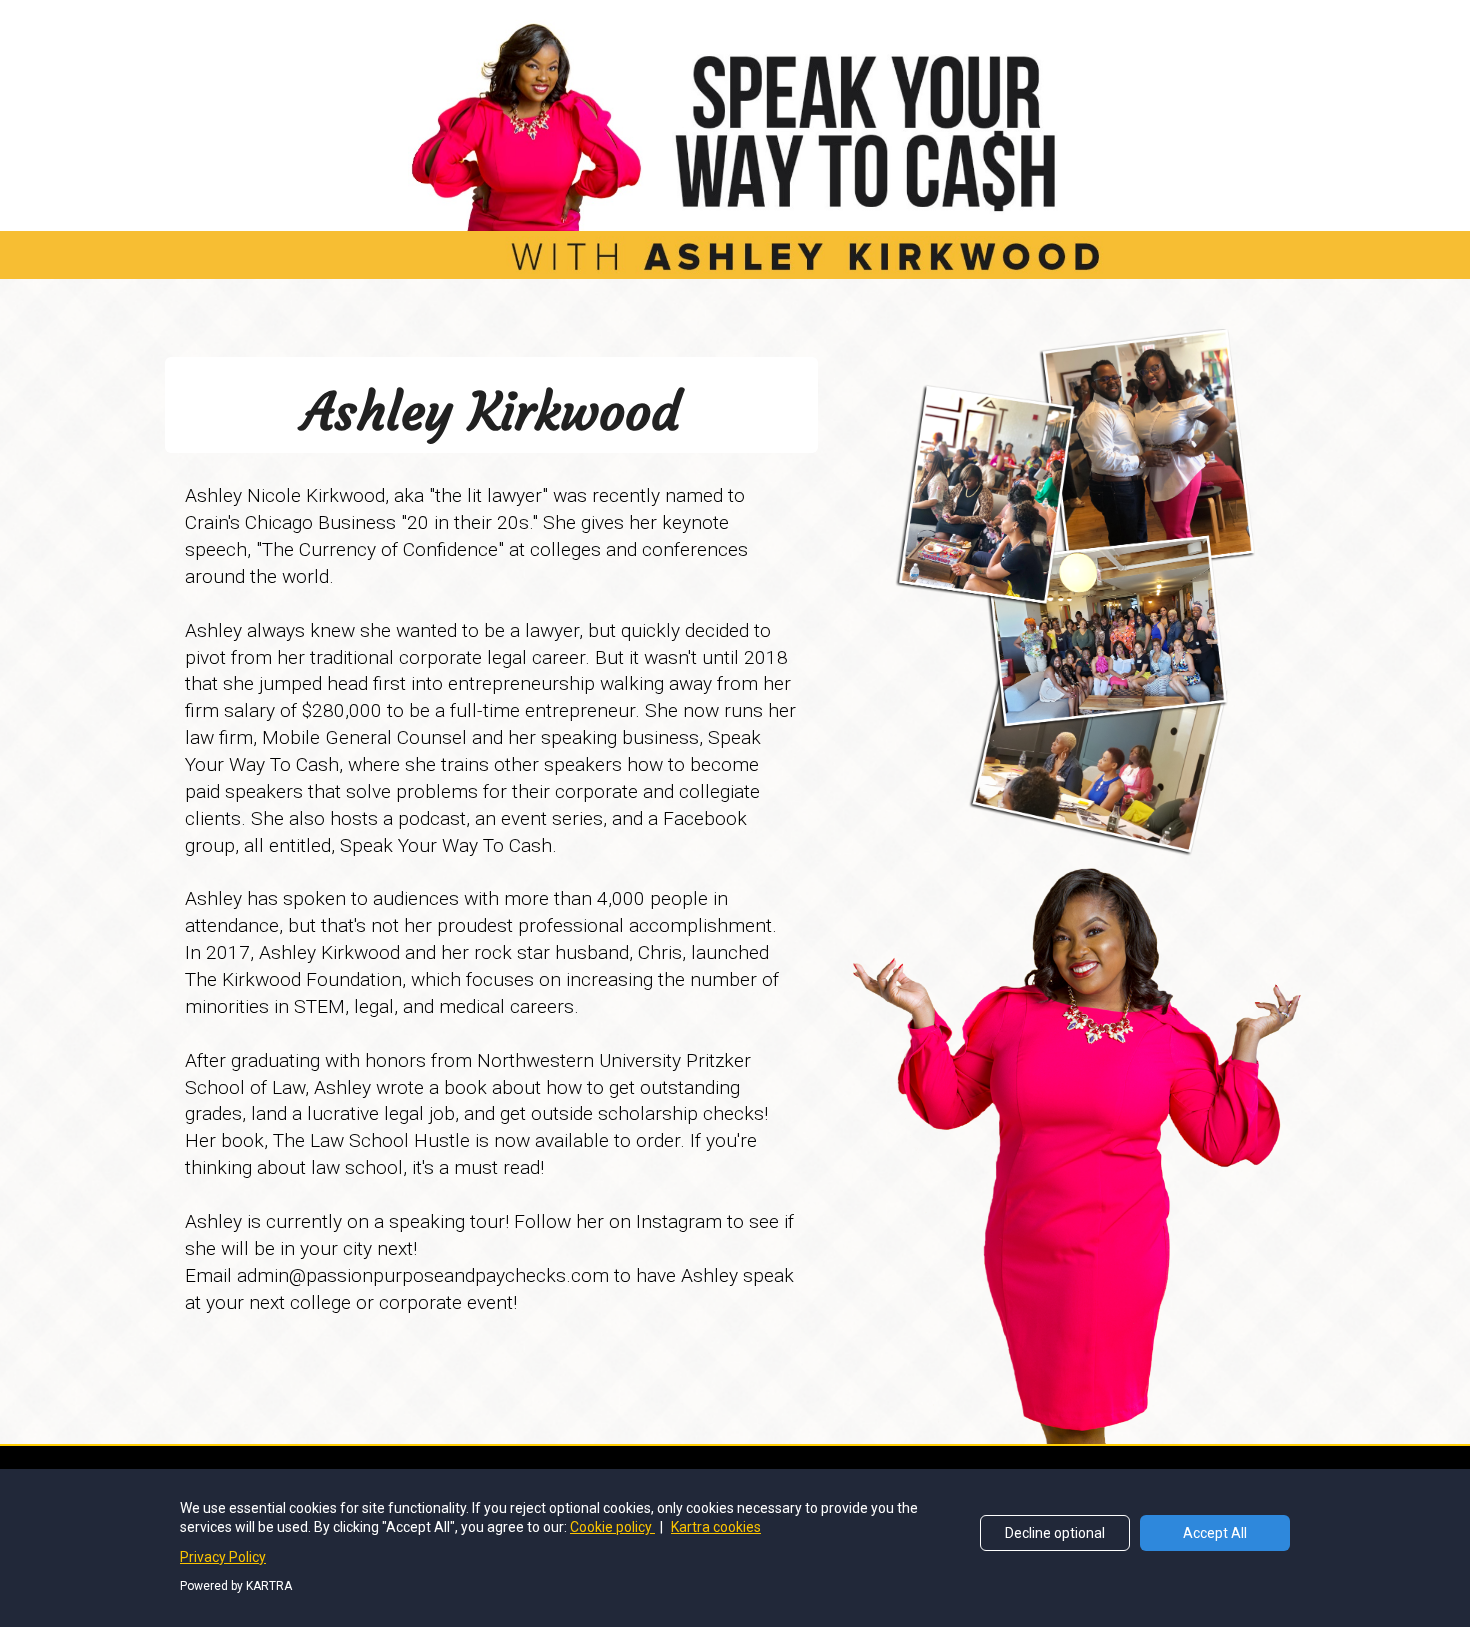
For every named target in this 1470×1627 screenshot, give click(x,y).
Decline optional (1055, 1533)
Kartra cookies (716, 1527)
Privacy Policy (223, 1557)
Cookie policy (612, 1527)
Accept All (1215, 1533)
